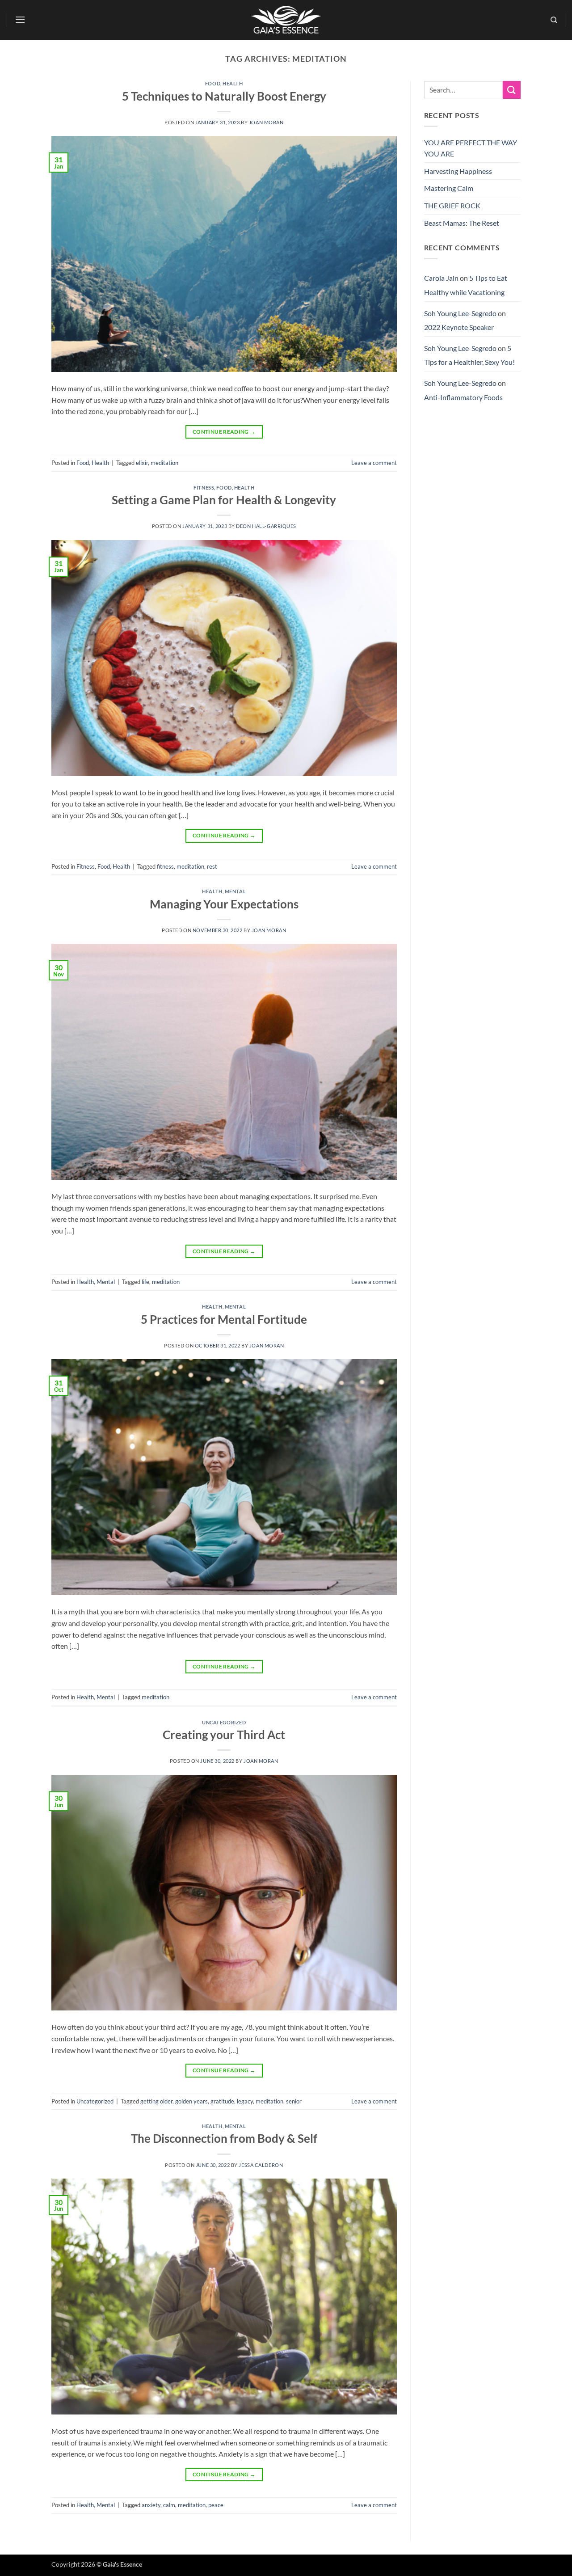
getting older (156, 2101)
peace (216, 2505)
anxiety (151, 2505)
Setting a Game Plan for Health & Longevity (224, 500)
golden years (191, 2101)
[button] (21, 19)
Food (213, 83)
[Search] (554, 20)
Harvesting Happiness (458, 171)
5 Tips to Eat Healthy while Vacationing (466, 285)
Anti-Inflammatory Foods (463, 397)
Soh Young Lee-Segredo (460, 313)
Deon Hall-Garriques (266, 526)
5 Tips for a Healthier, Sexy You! (469, 355)
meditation (164, 463)
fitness (165, 866)
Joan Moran (266, 122)
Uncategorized (224, 1722)
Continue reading (224, 432)
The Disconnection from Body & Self (224, 2138)
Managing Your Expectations (224, 904)
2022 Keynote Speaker (459, 327)
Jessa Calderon (261, 2165)
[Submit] (512, 90)
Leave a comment (374, 463)
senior (294, 2101)
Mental (235, 891)
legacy (245, 2101)
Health (233, 83)
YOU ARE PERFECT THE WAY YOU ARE (471, 148)
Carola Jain (441, 278)
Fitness (204, 488)
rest (212, 866)
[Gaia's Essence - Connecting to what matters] (286, 20)
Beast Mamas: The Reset (462, 223)
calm (169, 2505)
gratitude (222, 2101)
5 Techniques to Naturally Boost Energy (224, 96)
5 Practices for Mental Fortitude (224, 1319)
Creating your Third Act (224, 1735)
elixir (142, 463)
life (145, 1282)
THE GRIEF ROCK (452, 205)
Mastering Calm (449, 188)
